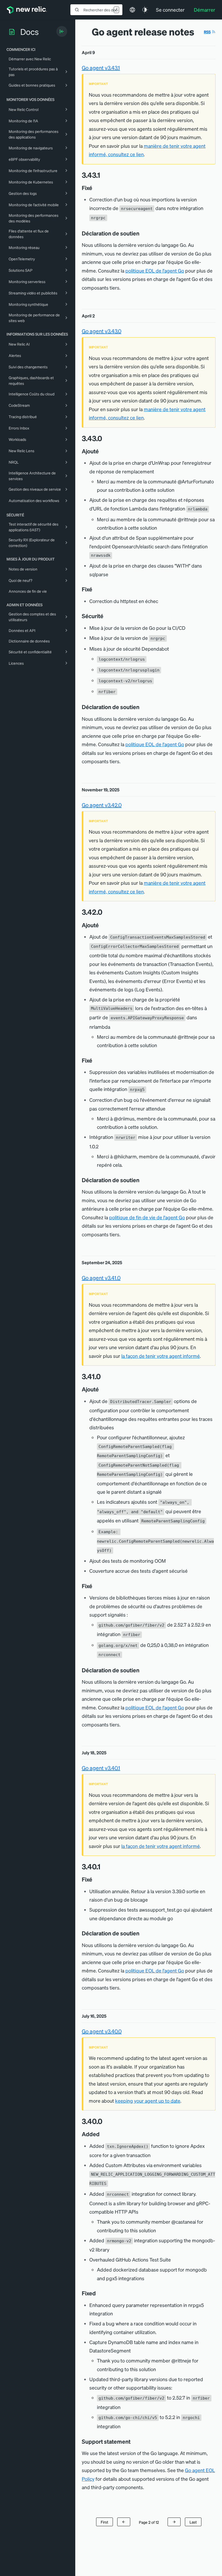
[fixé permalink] (95, 188)
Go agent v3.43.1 (101, 68)
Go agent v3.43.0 (102, 331)
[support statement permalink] (133, 2441)
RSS (207, 32)
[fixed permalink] (99, 2293)
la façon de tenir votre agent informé (161, 1356)
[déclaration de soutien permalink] (142, 233)
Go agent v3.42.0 (102, 805)
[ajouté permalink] (102, 451)
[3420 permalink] (105, 912)
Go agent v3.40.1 (101, 1768)
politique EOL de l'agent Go (155, 271)
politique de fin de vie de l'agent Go (147, 1217)
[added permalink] (102, 2134)
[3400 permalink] (105, 2121)
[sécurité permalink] (106, 616)
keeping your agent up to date (148, 2101)
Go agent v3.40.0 (102, 2031)
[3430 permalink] (105, 438)
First (105, 2522)
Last (193, 2522)
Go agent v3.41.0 (101, 1278)
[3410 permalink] (103, 1376)
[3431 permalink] (103, 175)
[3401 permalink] (103, 1867)
